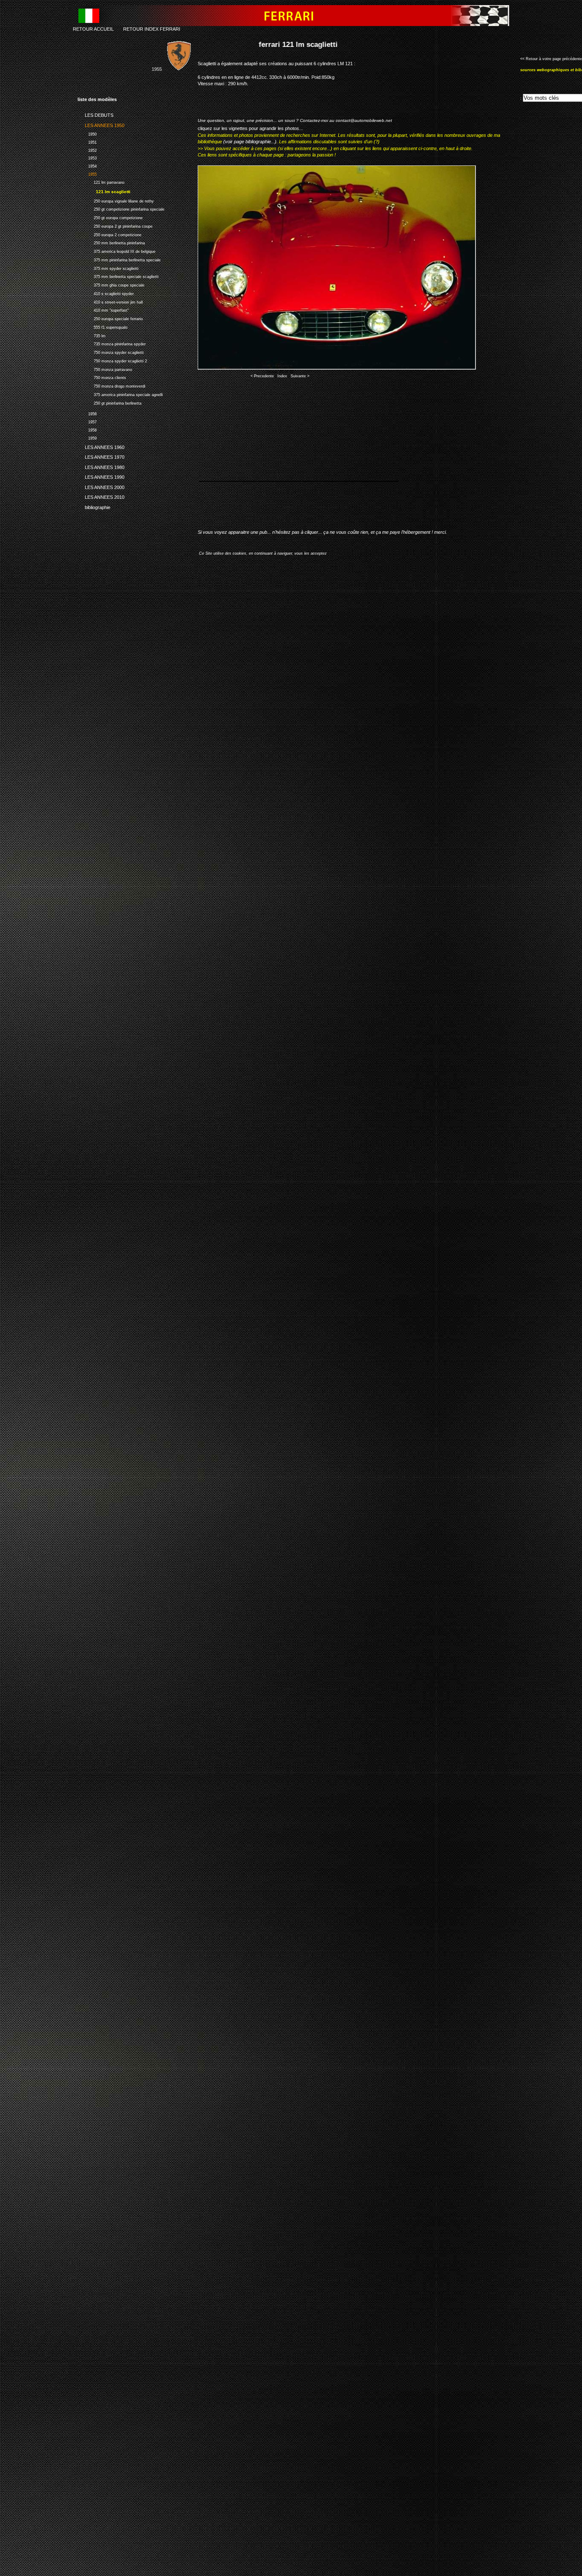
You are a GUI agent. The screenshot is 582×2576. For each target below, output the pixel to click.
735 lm (92, 335)
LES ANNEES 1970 (101, 456)
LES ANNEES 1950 (101, 124)
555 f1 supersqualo (102, 326)
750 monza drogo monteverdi (111, 385)
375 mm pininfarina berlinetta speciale (119, 259)
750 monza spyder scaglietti (111, 352)
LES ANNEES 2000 (101, 486)
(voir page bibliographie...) (250, 142)
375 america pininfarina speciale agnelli (120, 394)
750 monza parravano (105, 369)
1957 (87, 421)
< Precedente (262, 376)
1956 (87, 413)
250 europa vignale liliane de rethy (116, 200)
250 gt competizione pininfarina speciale (121, 209)
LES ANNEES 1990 (101, 476)
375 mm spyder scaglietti (108, 268)
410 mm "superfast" (103, 310)
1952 (87, 149)
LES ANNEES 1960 (101, 446)
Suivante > (300, 376)
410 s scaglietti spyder (106, 293)
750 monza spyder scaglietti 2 (112, 360)
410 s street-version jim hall (110, 301)
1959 (87, 437)
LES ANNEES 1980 (101, 466)
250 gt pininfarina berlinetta (109, 402)
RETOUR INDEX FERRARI (152, 29)
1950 (87, 133)
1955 (87, 173)
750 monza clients (102, 377)
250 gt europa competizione (110, 217)
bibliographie (94, 506)
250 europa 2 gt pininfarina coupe (115, 225)
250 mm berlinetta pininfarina (111, 242)
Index (282, 376)
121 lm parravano (101, 181)
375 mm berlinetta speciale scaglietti (118, 276)
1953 (87, 158)
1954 (87, 165)
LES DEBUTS (95, 114)
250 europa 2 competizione (109, 234)
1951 (87, 141)
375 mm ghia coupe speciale (111, 284)
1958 (87, 429)
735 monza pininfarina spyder (112, 343)
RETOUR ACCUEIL (93, 29)
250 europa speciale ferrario (110, 318)
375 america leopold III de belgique (117, 250)
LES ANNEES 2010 (101, 496)
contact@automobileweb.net (364, 120)
